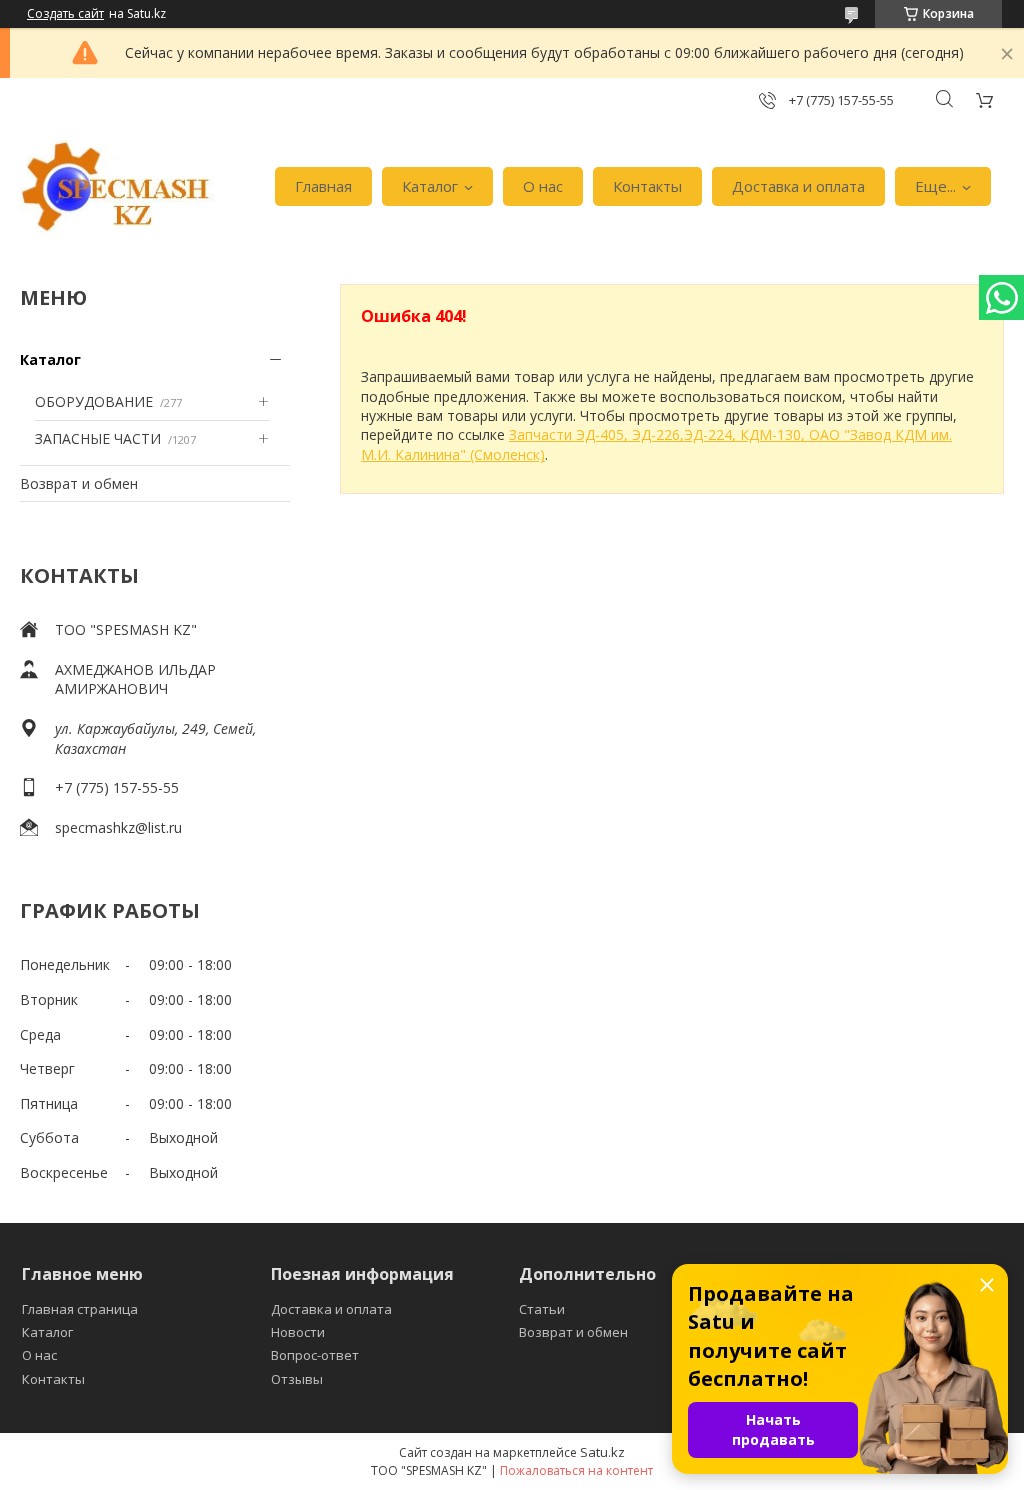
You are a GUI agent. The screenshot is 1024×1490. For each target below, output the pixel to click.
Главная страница (80, 1309)
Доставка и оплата (798, 186)
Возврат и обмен (79, 483)
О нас (543, 186)
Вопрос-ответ (315, 1355)
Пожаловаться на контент (576, 1470)
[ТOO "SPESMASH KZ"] (117, 187)
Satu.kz (602, 1452)
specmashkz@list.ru (118, 827)
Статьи (542, 1309)
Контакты (647, 186)
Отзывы (297, 1379)
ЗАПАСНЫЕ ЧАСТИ (98, 438)
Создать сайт (65, 14)
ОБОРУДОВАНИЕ (94, 401)
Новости (298, 1332)
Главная (323, 186)
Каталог (430, 186)
